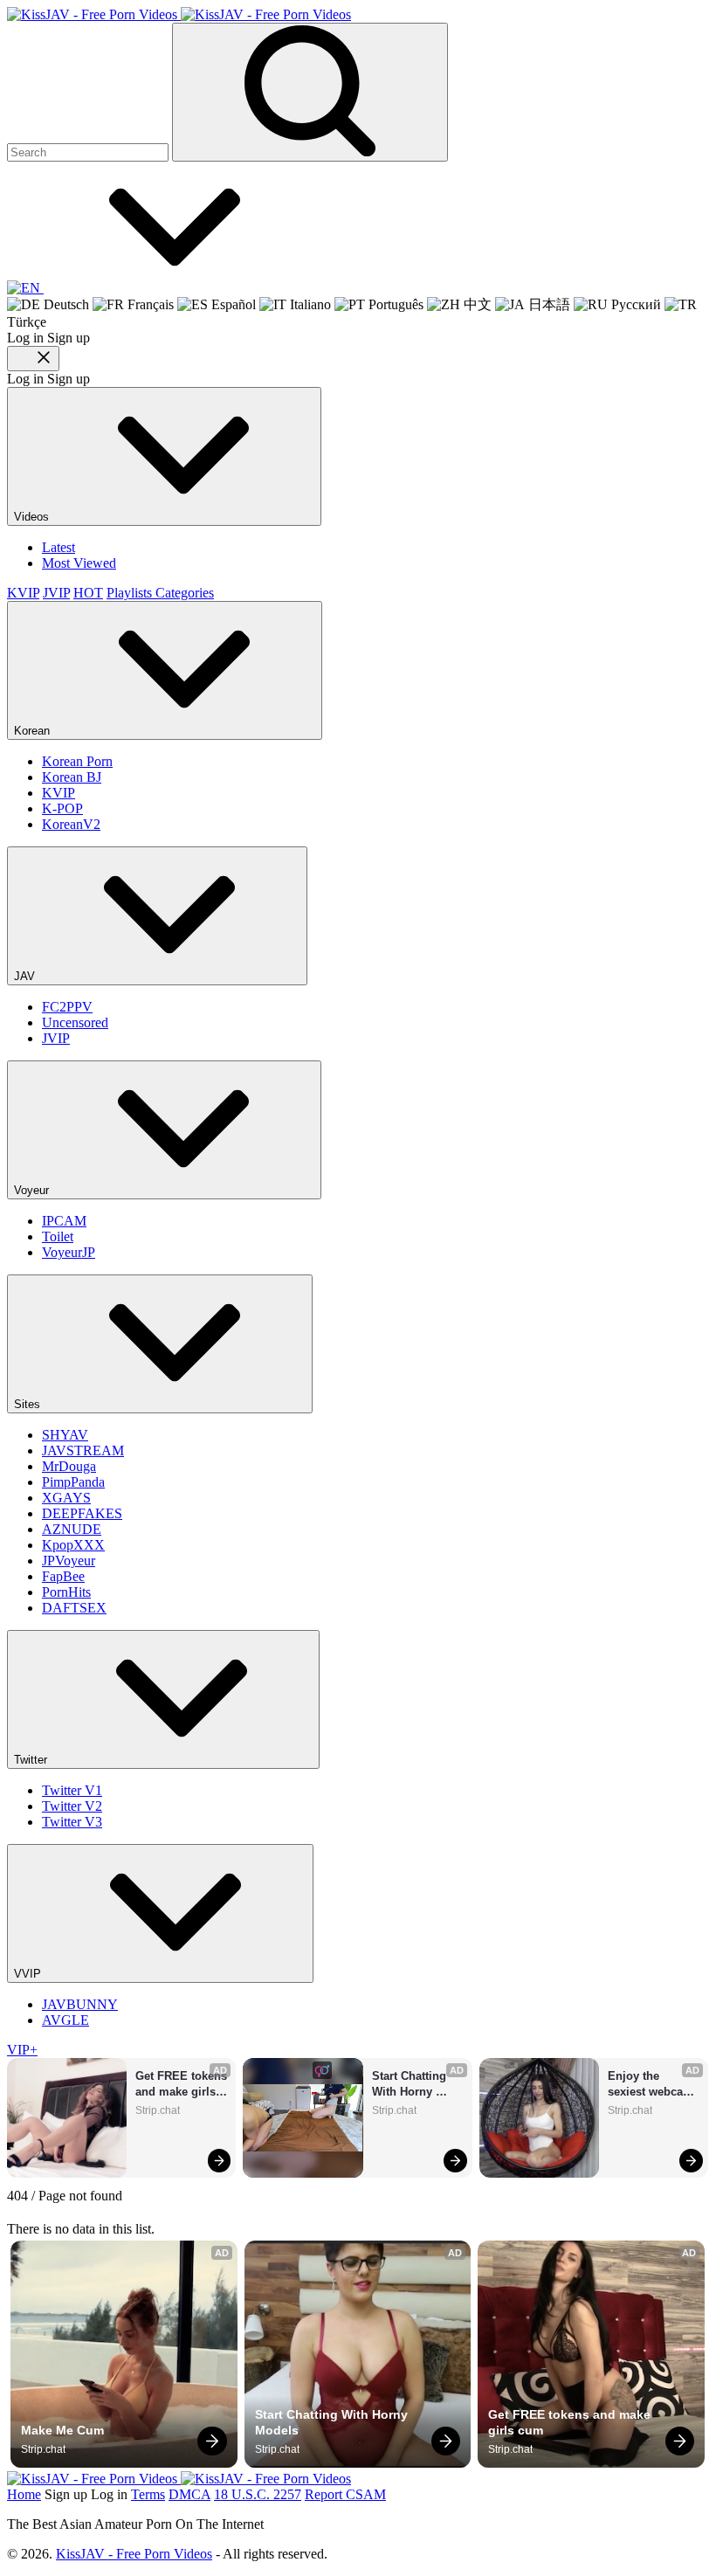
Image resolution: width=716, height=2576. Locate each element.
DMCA (189, 2494)
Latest (59, 547)
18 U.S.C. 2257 (258, 2494)
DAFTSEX (74, 1608)
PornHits (66, 1592)
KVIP (23, 593)
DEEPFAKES (82, 1513)
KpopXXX (73, 1545)
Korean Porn (77, 761)
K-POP (62, 808)
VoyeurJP (69, 1252)
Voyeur (33, 1190)
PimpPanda (73, 1482)
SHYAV (65, 1435)
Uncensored (75, 1022)
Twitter (32, 1760)
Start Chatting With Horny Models (411, 2085)
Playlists (131, 593)
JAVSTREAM (83, 1450)
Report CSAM (345, 2494)
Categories (185, 593)
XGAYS (66, 1498)
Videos (33, 517)
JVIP (56, 593)
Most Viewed (79, 563)
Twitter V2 (72, 1806)
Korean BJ (72, 777)
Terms (148, 2494)
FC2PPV (67, 1007)
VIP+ (22, 2050)
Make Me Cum (62, 2430)
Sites (29, 1404)
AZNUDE (72, 1529)
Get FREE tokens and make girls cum (181, 2085)
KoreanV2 (71, 824)
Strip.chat (158, 2110)
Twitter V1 (72, 1790)
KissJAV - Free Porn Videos (134, 2554)
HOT (88, 593)
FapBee (63, 1576)
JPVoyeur (69, 1561)
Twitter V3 (72, 1822)
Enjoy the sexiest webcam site (652, 2085)
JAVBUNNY (80, 2004)
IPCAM (64, 1221)
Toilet (58, 1236)
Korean (34, 731)
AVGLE (65, 2020)
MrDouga (69, 1466)
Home (24, 2494)
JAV (26, 976)
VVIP (29, 1974)
